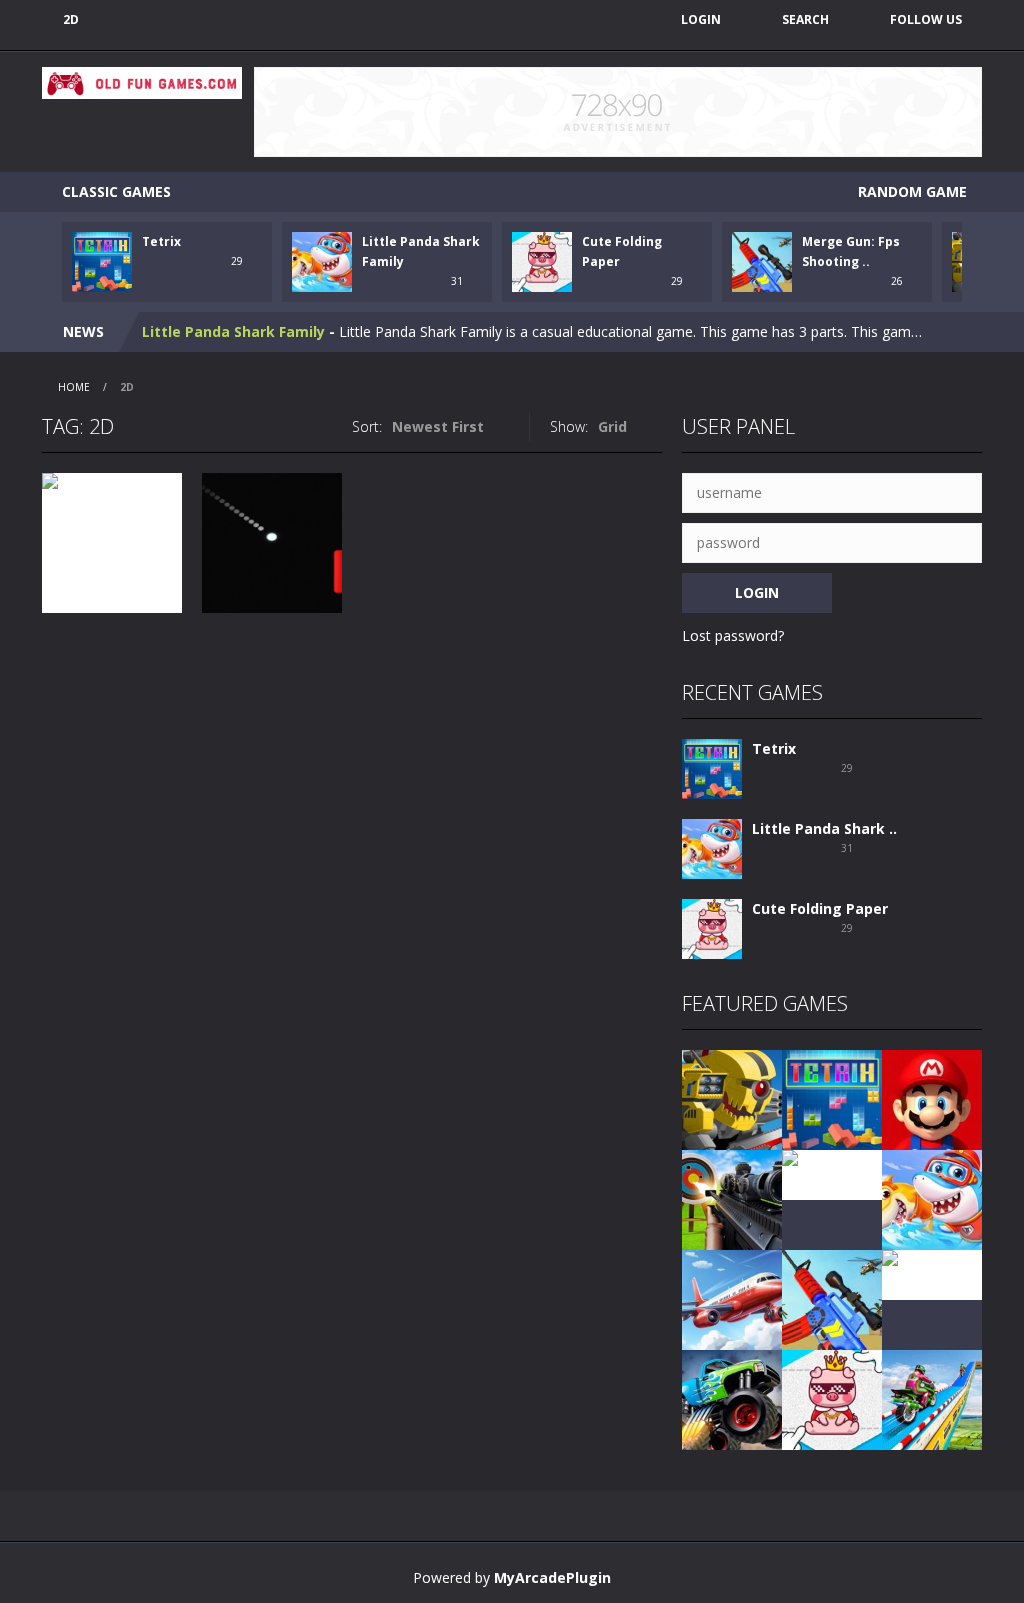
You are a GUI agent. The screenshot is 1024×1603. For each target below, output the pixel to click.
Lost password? (733, 635)
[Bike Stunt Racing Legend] (932, 1398)
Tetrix (161, 241)
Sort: (367, 426)
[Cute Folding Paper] (712, 927)
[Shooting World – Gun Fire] (732, 1198)
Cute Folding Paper (210, 335)
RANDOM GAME (910, 191)
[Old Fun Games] (142, 81)
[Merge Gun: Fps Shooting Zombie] (832, 1298)
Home (74, 387)
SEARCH (805, 19)
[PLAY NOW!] (102, 260)
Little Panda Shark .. (824, 828)
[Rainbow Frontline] (832, 1173)
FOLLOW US (926, 19)
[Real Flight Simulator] (732, 1298)
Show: (569, 426)
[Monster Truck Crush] (732, 1398)
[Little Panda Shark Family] (712, 847)
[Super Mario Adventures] (932, 1098)
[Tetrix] (712, 767)
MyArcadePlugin (552, 1577)
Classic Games (116, 191)
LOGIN (701, 19)
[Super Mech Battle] (732, 1098)
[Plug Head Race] (932, 1273)
